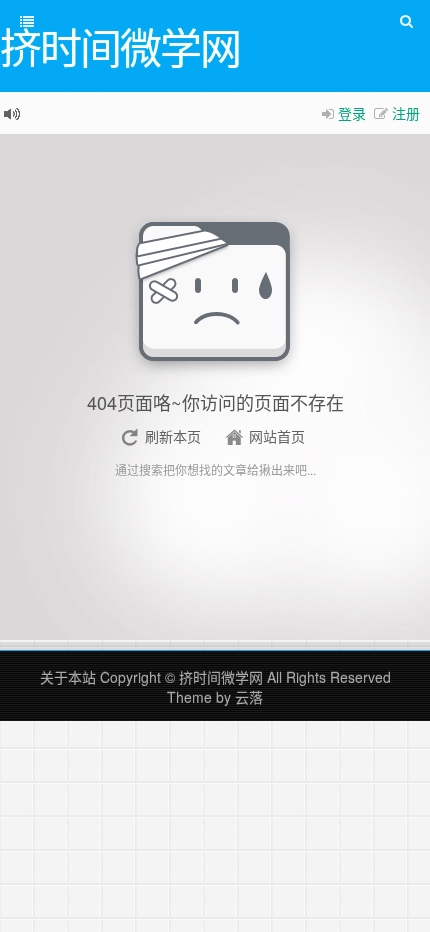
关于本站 (68, 677)
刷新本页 (173, 436)
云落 (249, 697)
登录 (352, 113)
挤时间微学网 (221, 677)
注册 (406, 113)
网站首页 (277, 436)
